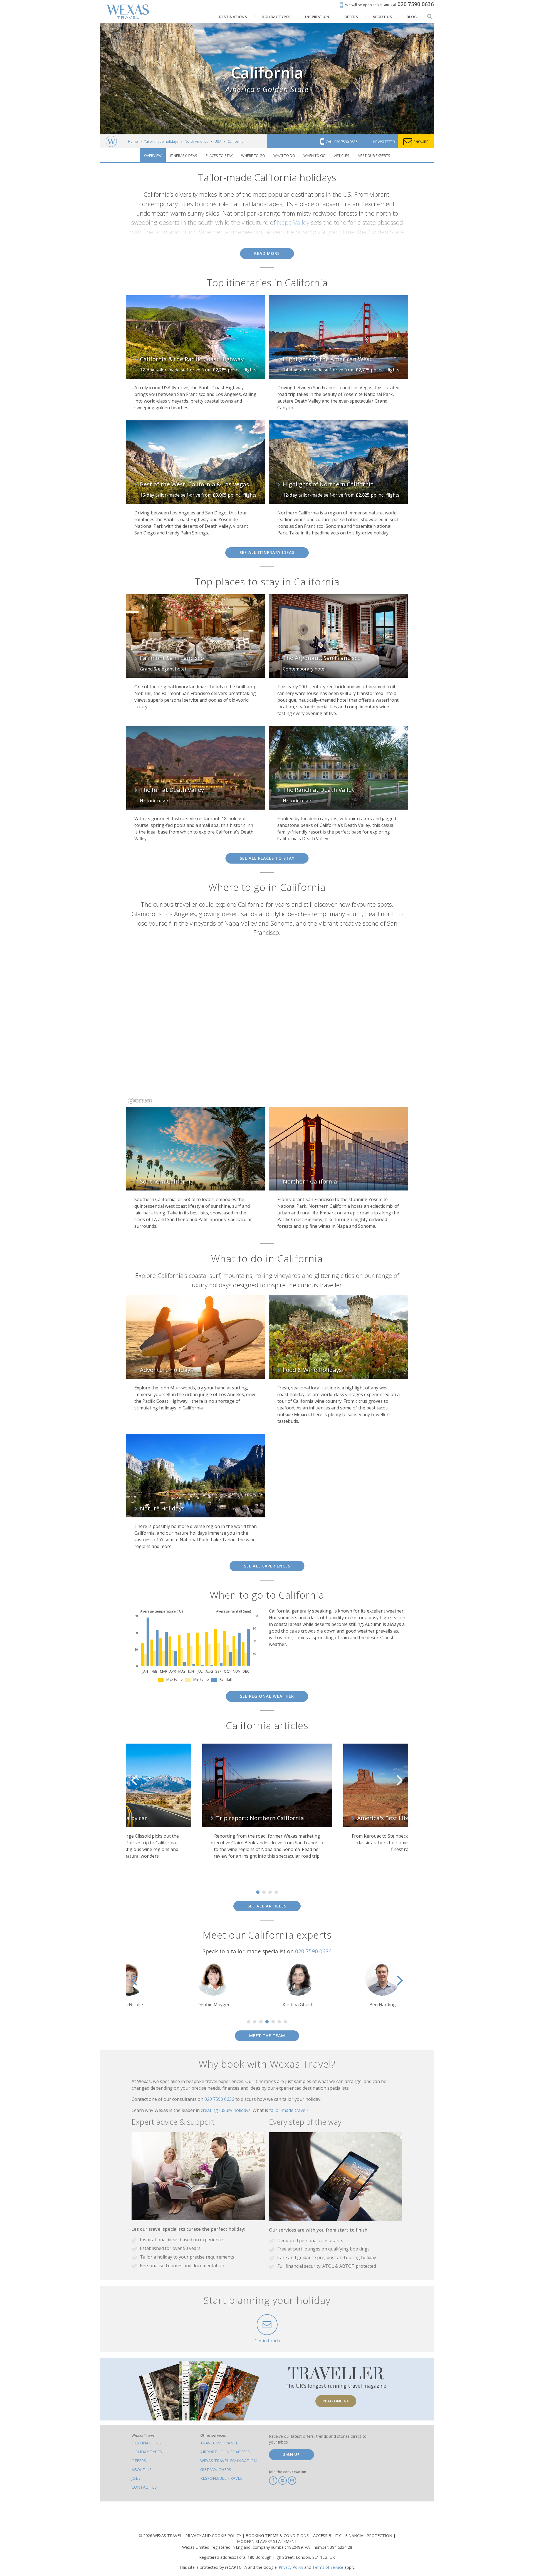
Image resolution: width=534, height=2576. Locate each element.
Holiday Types (147, 2452)
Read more (267, 253)
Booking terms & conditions (278, 2536)
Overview (153, 156)
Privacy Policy (291, 2567)
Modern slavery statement (267, 2541)
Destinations (146, 2443)
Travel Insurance (219, 2443)
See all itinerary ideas (267, 552)
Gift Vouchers (216, 2470)
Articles (342, 156)
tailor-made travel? (289, 2110)
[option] (126, 1804)
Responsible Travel (221, 2478)
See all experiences (267, 1566)
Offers (139, 2461)
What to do (284, 156)
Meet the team (267, 2036)
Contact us (144, 2487)
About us (142, 2470)
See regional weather (267, 1696)
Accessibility (327, 2536)
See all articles (267, 1906)
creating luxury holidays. (227, 2110)
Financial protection (369, 2536)
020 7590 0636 (313, 1951)
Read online (336, 2401)
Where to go (253, 156)
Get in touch (267, 2341)
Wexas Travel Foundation (228, 2461)
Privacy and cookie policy (214, 2536)
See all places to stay (267, 858)
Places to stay (219, 156)
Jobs (136, 2478)
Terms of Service (328, 2567)
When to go (315, 156)
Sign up (291, 2454)
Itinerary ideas (184, 156)
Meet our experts (374, 156)
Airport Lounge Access (225, 2452)
